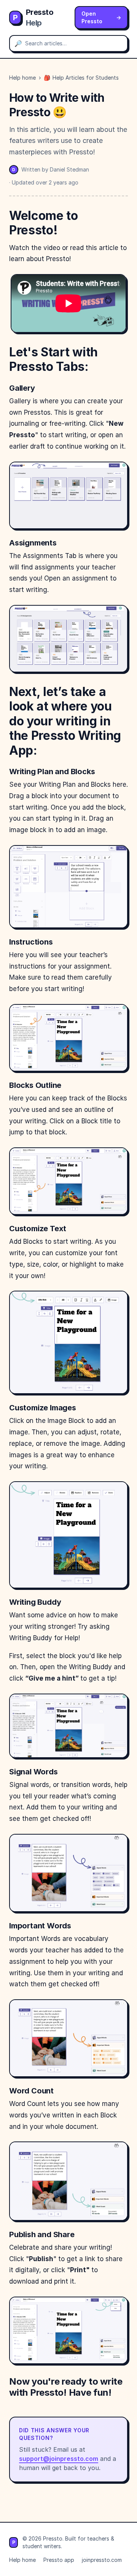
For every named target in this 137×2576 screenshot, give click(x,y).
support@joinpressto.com (59, 2459)
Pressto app (59, 2560)
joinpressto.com (102, 2560)
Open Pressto (101, 17)
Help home (22, 78)
